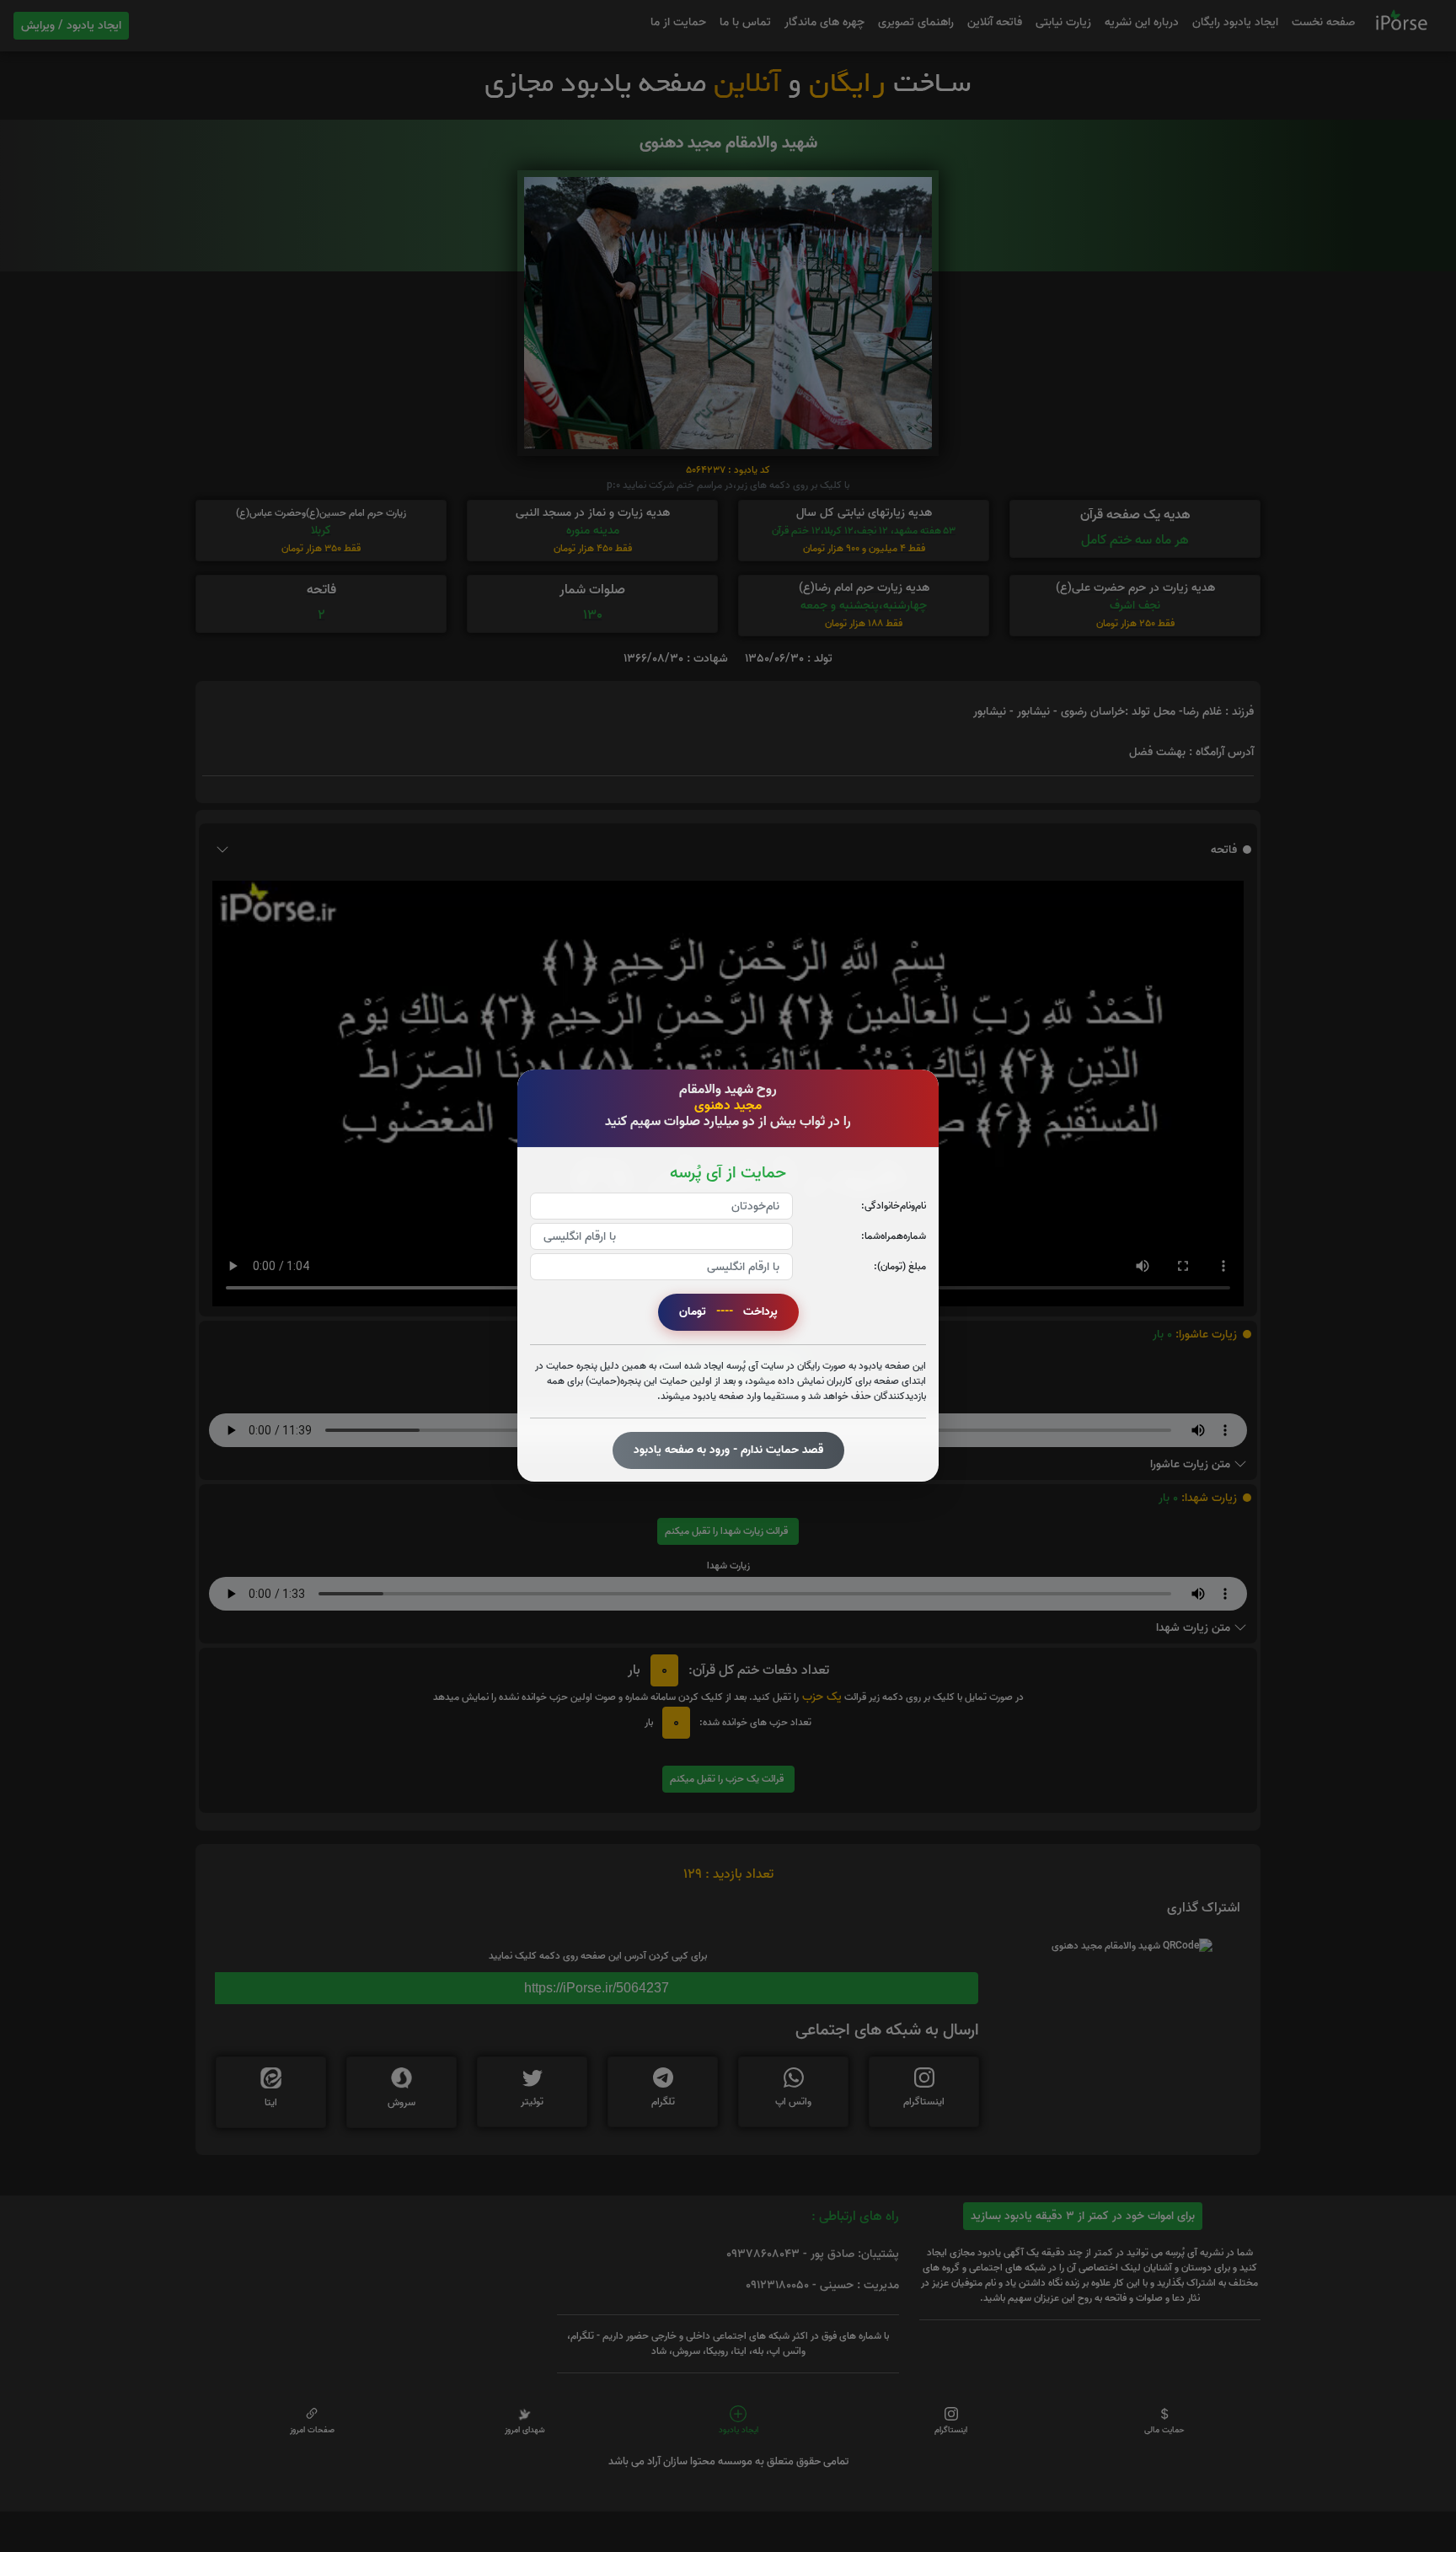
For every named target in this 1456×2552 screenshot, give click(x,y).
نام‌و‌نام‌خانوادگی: (894, 1206)
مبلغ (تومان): (900, 1267)
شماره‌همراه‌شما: (894, 1237)
